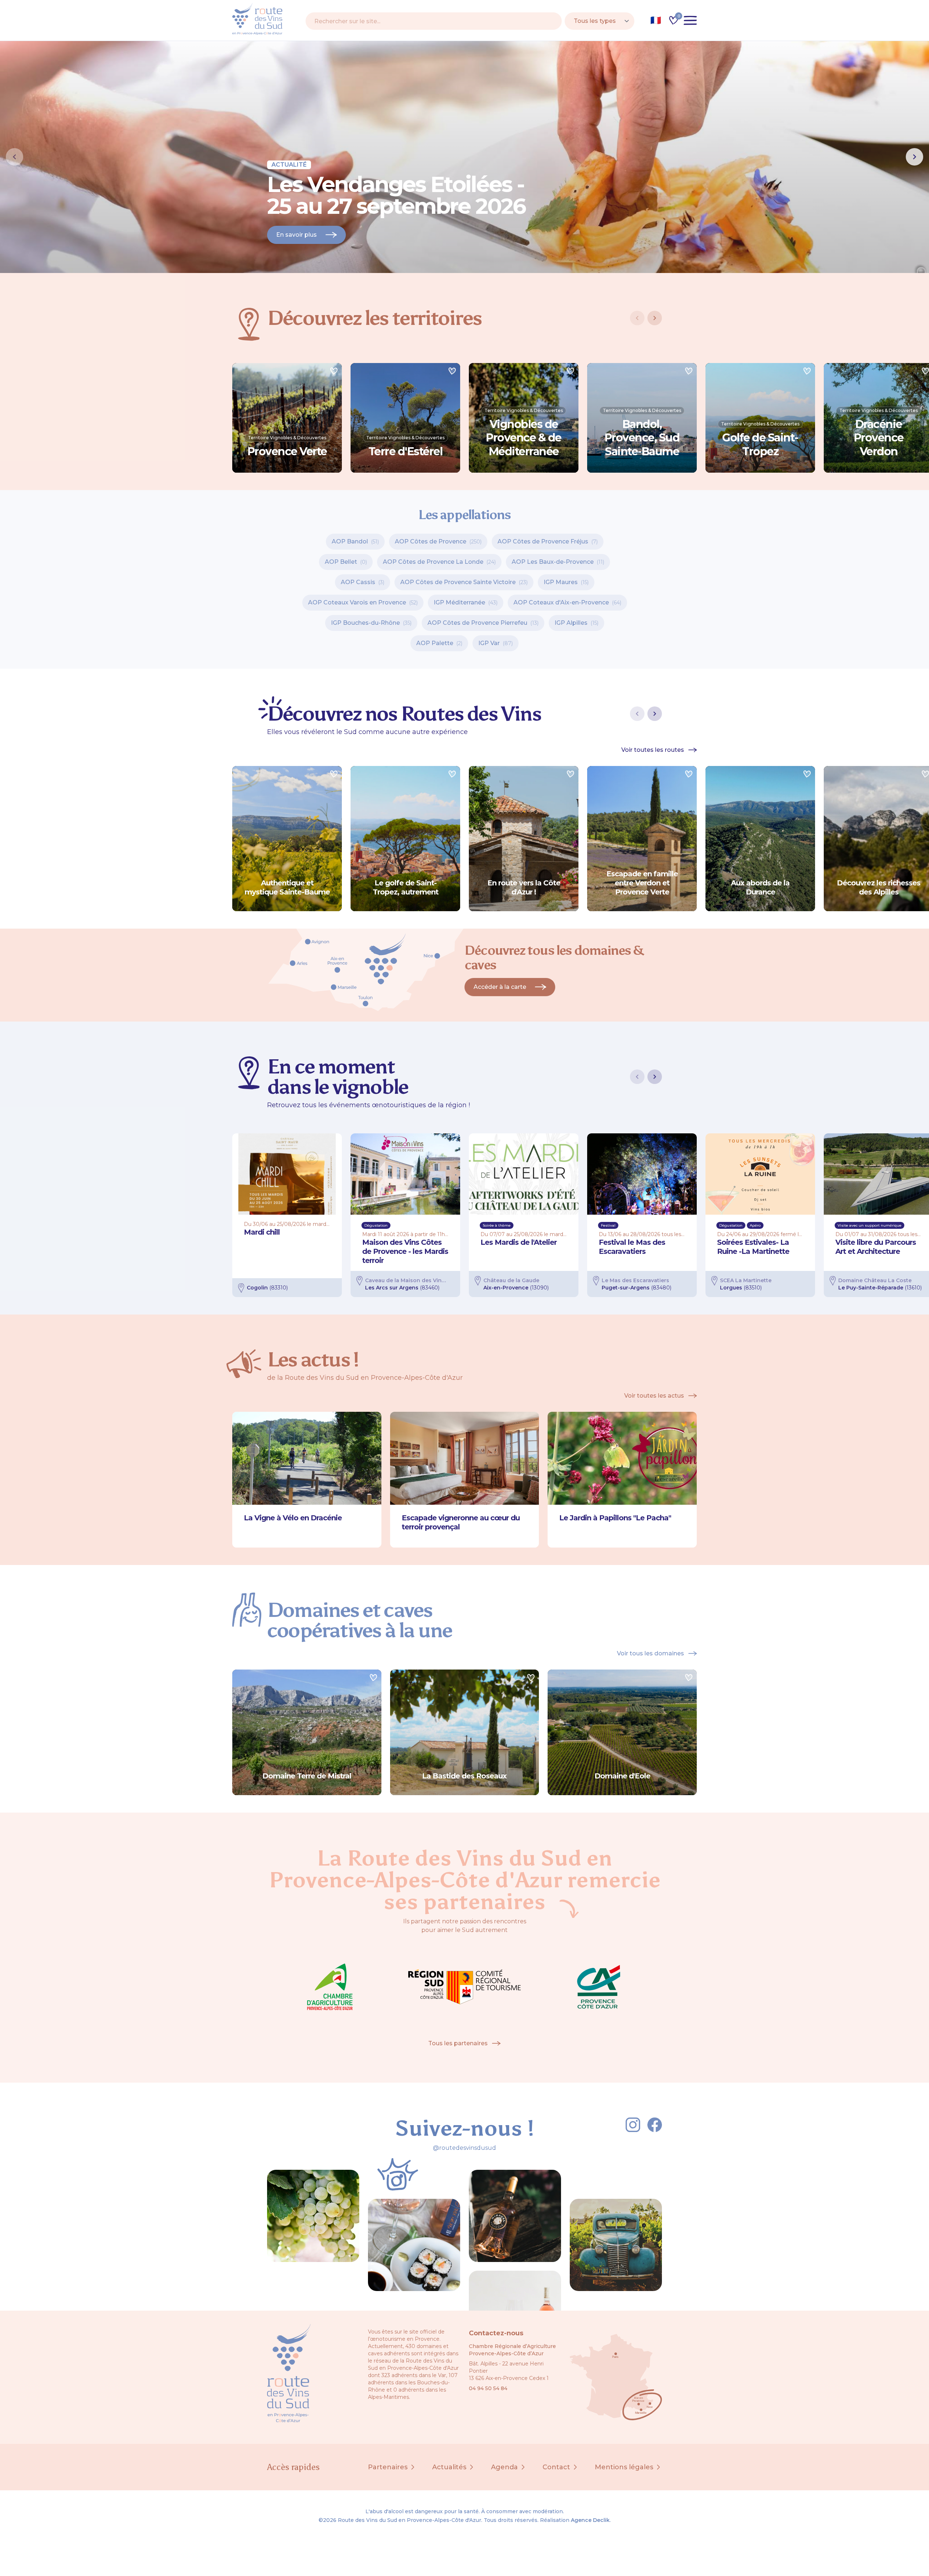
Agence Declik (590, 2520)
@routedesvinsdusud (464, 2148)
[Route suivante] (655, 714)
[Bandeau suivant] (914, 157)
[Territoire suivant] (655, 318)
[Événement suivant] (655, 1077)
